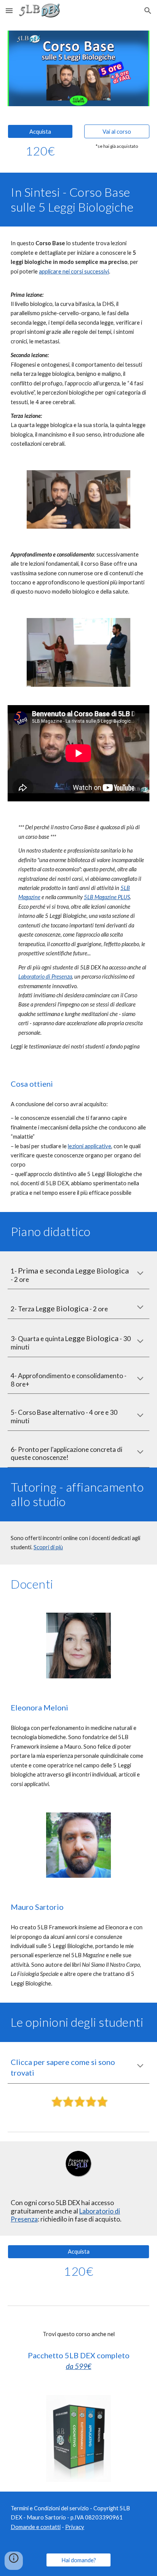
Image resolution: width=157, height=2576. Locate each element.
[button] (9, 11)
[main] (40, 151)
